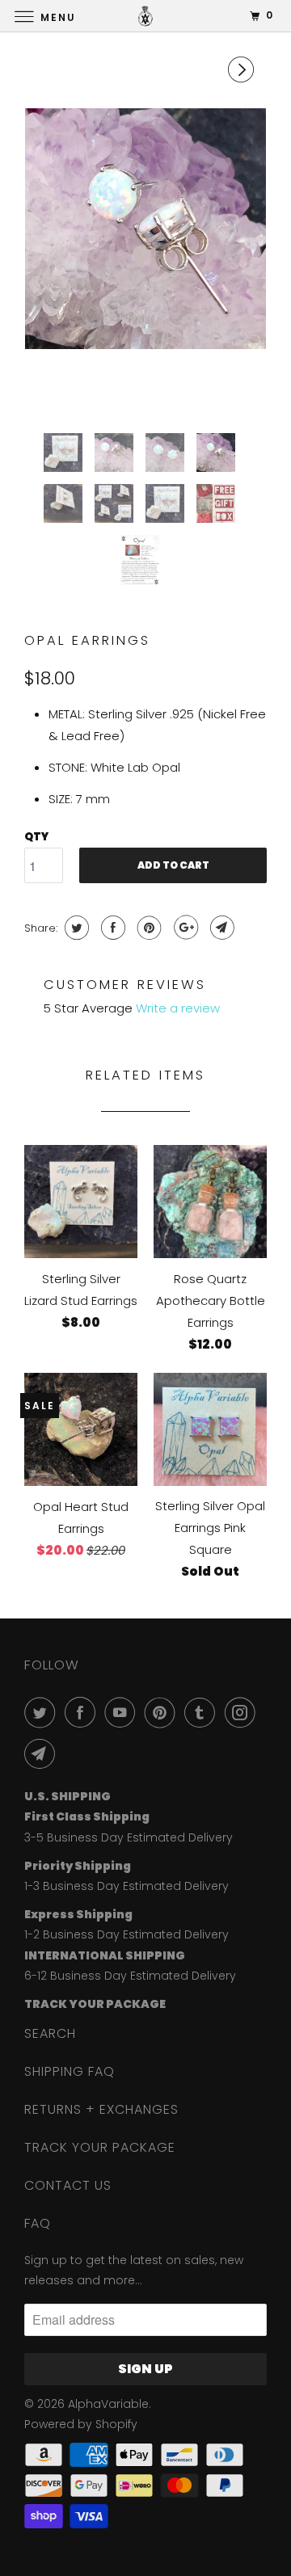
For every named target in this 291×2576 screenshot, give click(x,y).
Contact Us (68, 2185)
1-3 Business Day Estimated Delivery (127, 1886)
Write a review (178, 1008)
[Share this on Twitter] (75, 928)
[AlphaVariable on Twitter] (43, 1712)
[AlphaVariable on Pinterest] (163, 1712)
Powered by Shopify (81, 2424)
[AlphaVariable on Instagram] (243, 1712)
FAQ (38, 2223)
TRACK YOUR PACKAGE (100, 2147)
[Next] (243, 69)
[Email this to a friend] (220, 928)
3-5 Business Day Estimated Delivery (129, 1837)
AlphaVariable (108, 2404)
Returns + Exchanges (101, 2109)
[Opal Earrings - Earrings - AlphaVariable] (145, 229)
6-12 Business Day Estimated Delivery (130, 1976)
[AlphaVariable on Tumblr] (203, 1712)
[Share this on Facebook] (111, 928)
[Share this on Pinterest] (148, 928)
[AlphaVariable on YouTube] (123, 1712)
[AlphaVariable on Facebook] (83, 1712)
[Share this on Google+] (184, 928)
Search (50, 2033)
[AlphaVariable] (145, 16)
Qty (36, 837)
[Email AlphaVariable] (43, 1753)
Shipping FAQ (70, 2071)
